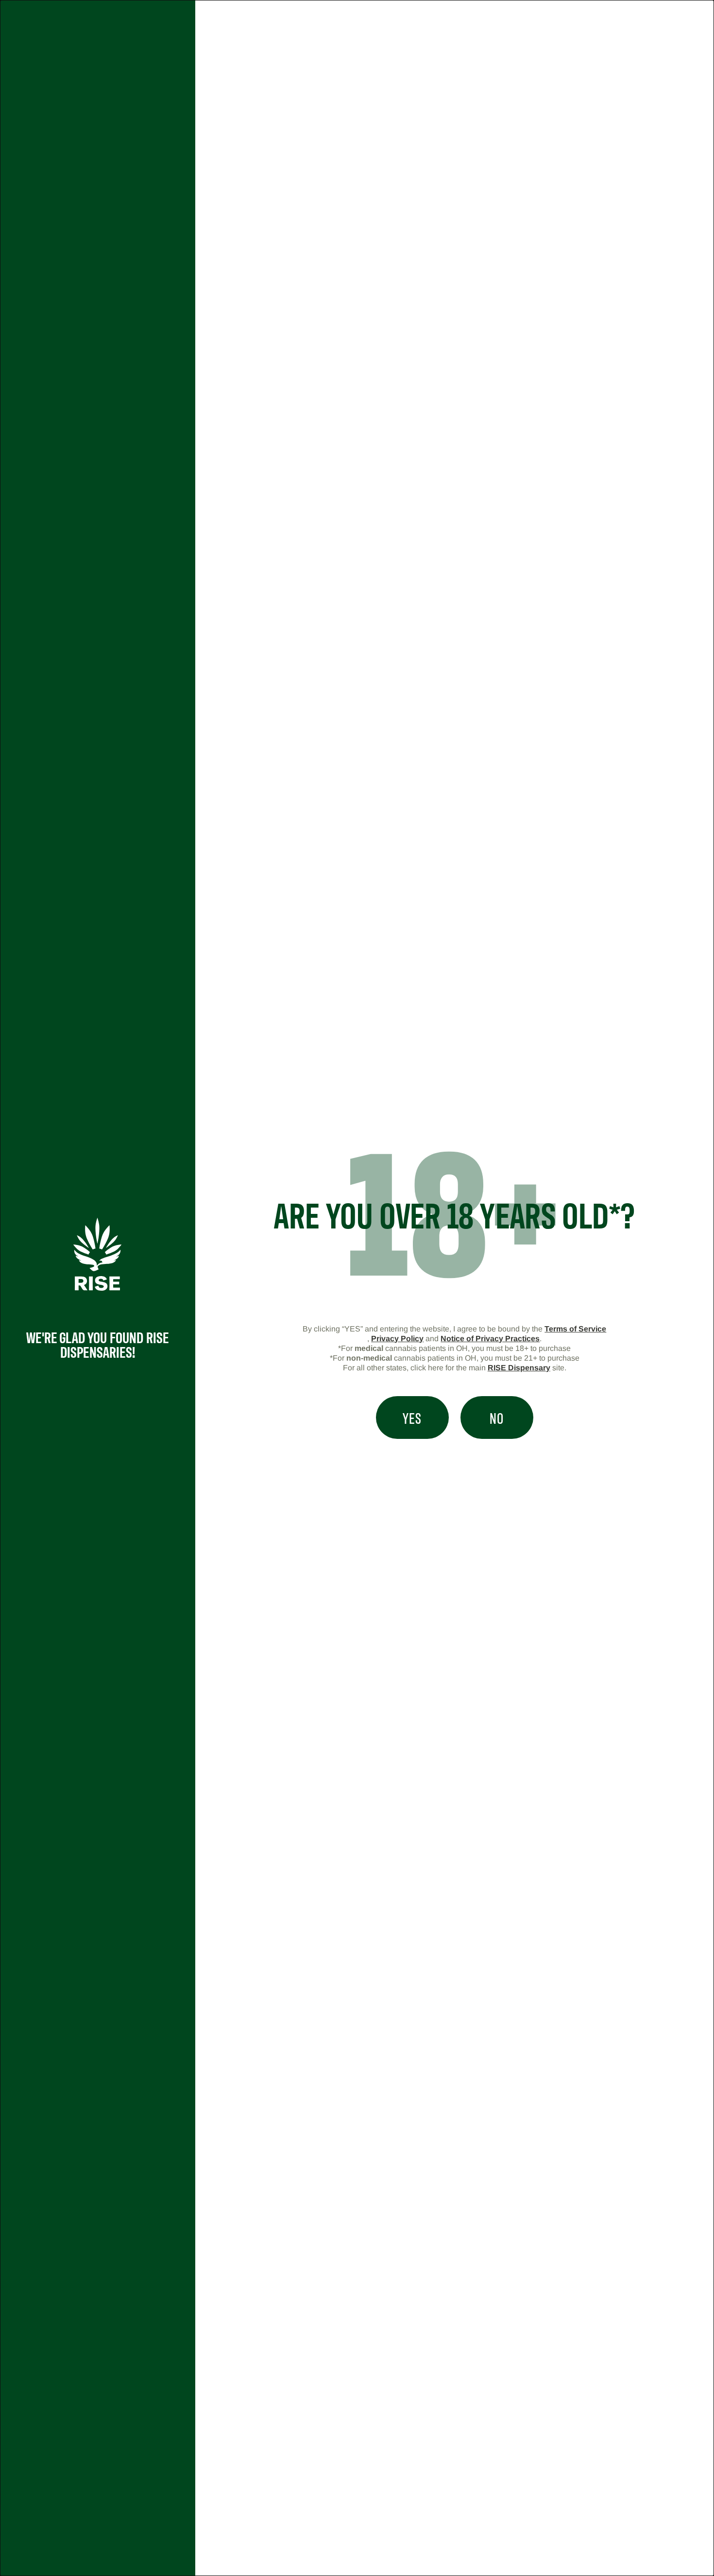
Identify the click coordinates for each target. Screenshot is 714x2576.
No (497, 1418)
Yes (412, 1418)
